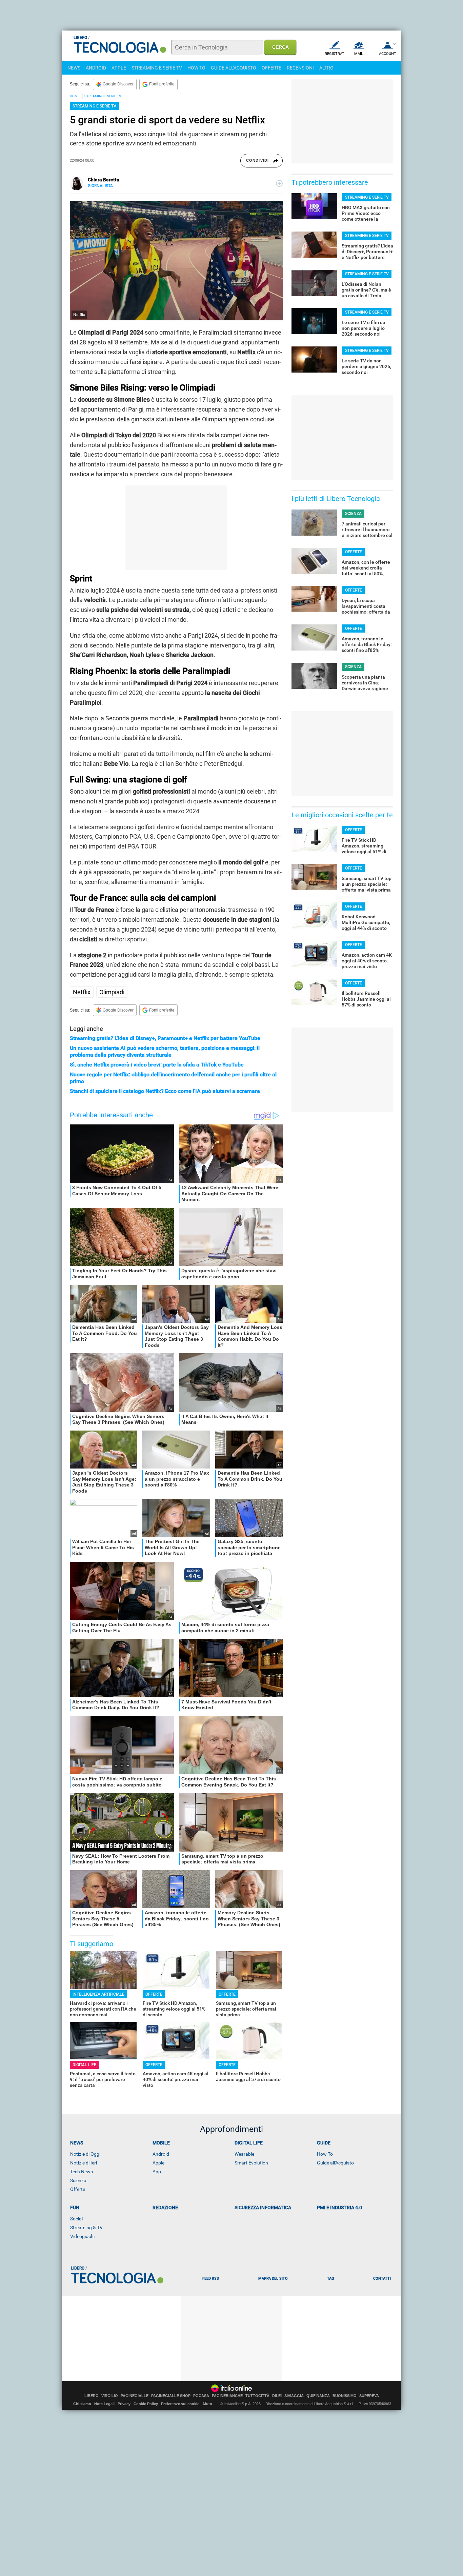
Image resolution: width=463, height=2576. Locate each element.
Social (76, 2219)
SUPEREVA (369, 2396)
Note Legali (104, 2404)
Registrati (335, 54)
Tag (330, 2279)
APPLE (119, 68)
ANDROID (96, 68)
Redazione (165, 2208)
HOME (75, 96)
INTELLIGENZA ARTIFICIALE (98, 1994)
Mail (359, 54)
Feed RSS (211, 2279)
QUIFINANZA (318, 2396)
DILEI (277, 2396)
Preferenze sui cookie (180, 2404)
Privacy (124, 2404)
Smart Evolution (251, 2163)
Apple (158, 2163)
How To (325, 2154)
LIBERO (92, 2396)
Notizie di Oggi (85, 2154)
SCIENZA (353, 514)
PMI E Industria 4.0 (339, 2208)
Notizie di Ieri (84, 2163)
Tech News (82, 2172)
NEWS (74, 68)
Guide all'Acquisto (335, 2163)
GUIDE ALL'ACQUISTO (234, 68)
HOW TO (196, 68)
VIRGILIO (110, 2396)
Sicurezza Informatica (263, 2208)
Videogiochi (82, 2236)
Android (161, 2154)
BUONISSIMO (345, 2396)
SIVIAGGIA (294, 2396)
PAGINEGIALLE (135, 2396)
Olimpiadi (112, 992)
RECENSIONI (300, 68)
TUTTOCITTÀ (257, 2396)
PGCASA (201, 2396)
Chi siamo (82, 2404)
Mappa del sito (273, 2279)
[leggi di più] (279, 183)
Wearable (244, 2154)
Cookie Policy (146, 2404)
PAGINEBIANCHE (227, 2396)
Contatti (382, 2279)
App (157, 2172)
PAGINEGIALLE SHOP (171, 2396)
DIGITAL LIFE (84, 2065)
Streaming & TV (86, 2228)
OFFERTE (271, 68)
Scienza (78, 2180)
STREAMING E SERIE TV (157, 68)
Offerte (78, 2189)
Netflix (82, 992)
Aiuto (207, 2404)
